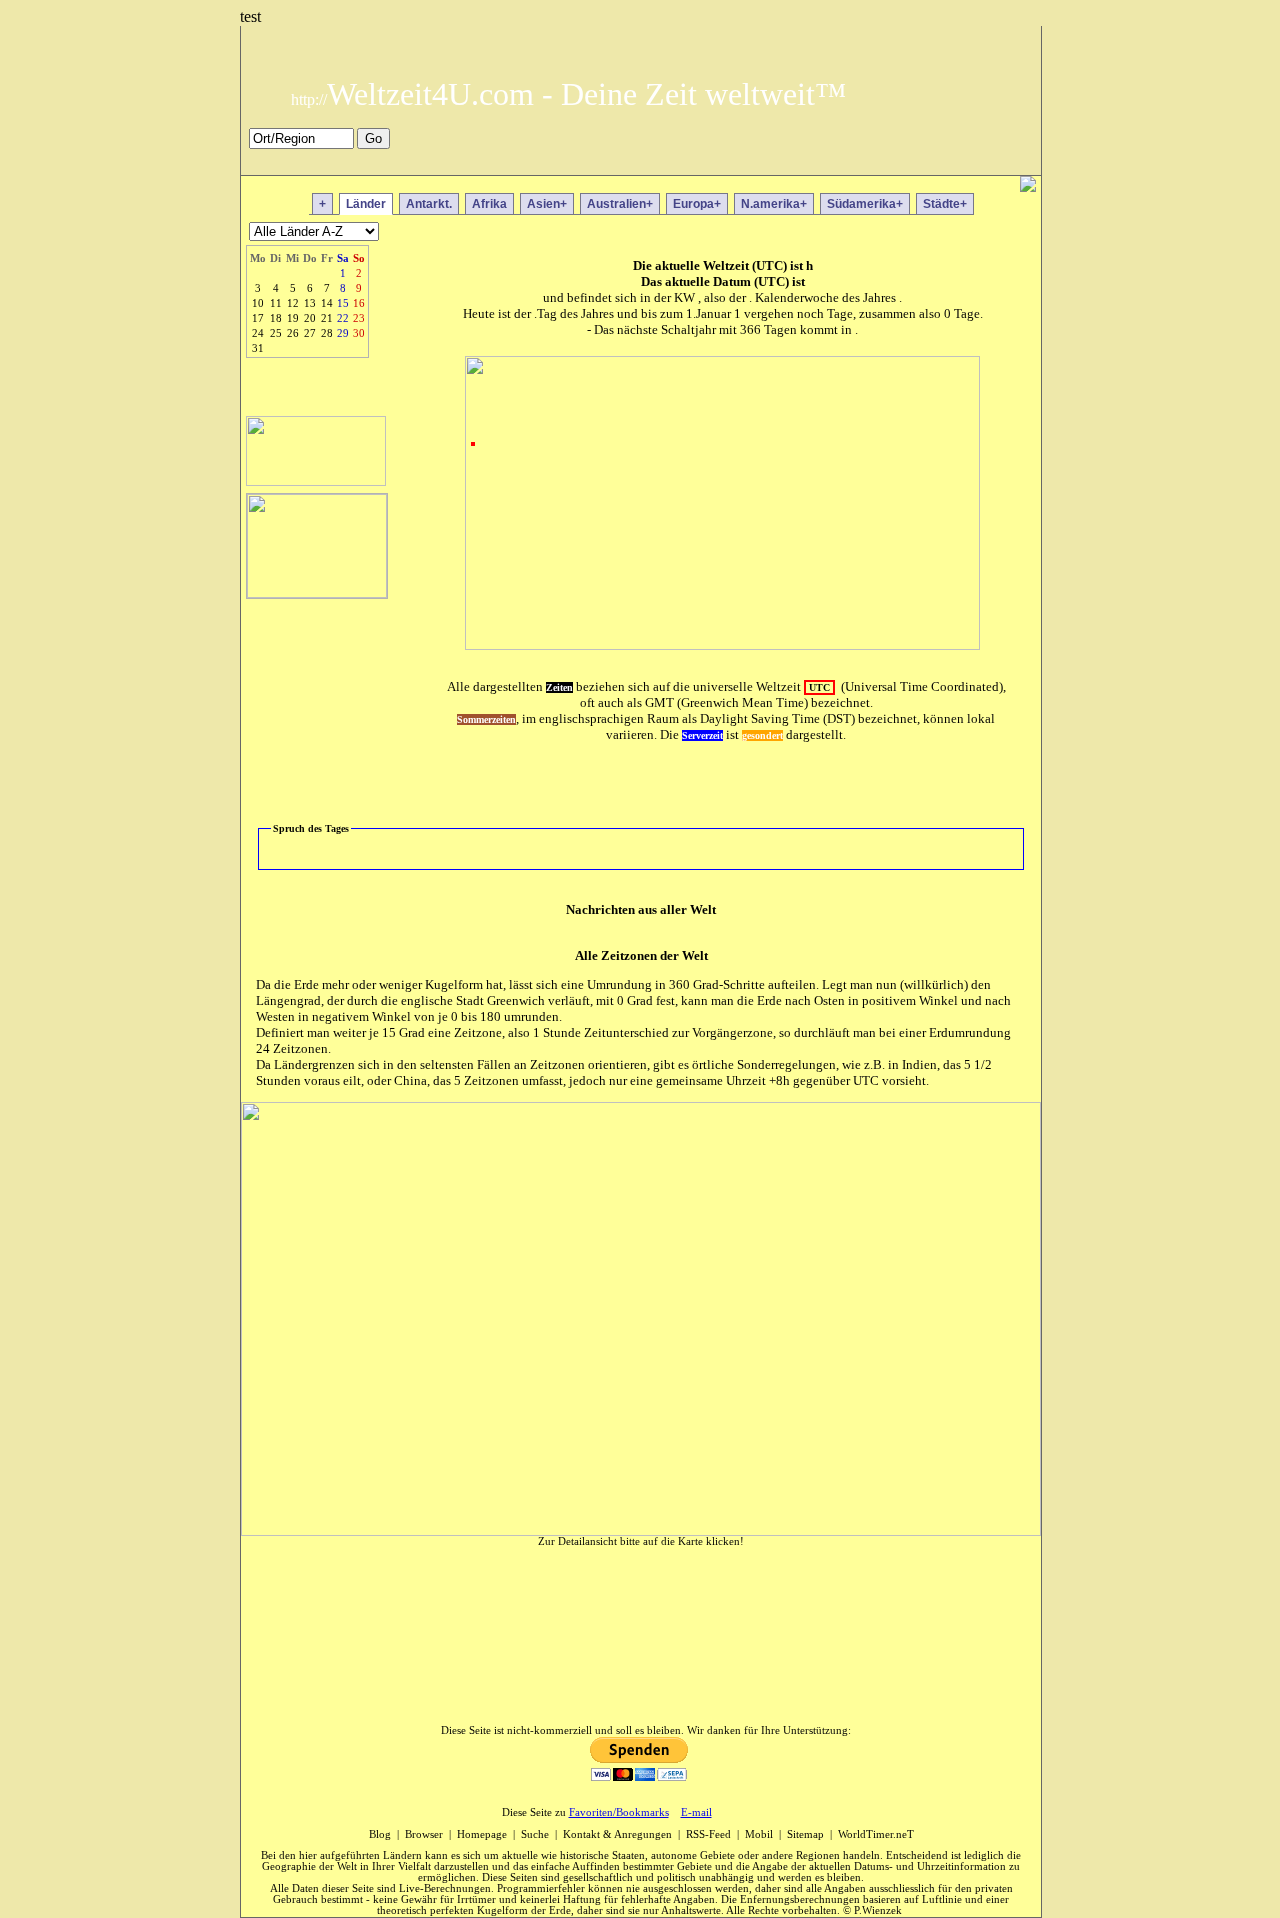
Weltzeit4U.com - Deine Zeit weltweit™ (568, 94)
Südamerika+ (865, 204)
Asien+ (547, 204)
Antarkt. (429, 204)
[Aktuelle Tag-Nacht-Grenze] (316, 480)
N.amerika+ (774, 204)
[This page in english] (1011, 162)
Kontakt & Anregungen (617, 1834)
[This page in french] (982, 162)
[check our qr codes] (1028, 186)
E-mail (696, 1812)
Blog (380, 1834)
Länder (366, 204)
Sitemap (805, 1834)
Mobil (759, 1834)
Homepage (482, 1834)
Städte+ (945, 204)
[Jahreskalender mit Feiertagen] (317, 592)
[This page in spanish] (953, 162)
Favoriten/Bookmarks (619, 1812)
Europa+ (697, 204)
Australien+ (620, 204)
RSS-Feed (708, 1834)
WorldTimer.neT (876, 1834)
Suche (535, 1834)
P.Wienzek (878, 1910)
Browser (424, 1834)
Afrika (489, 204)
